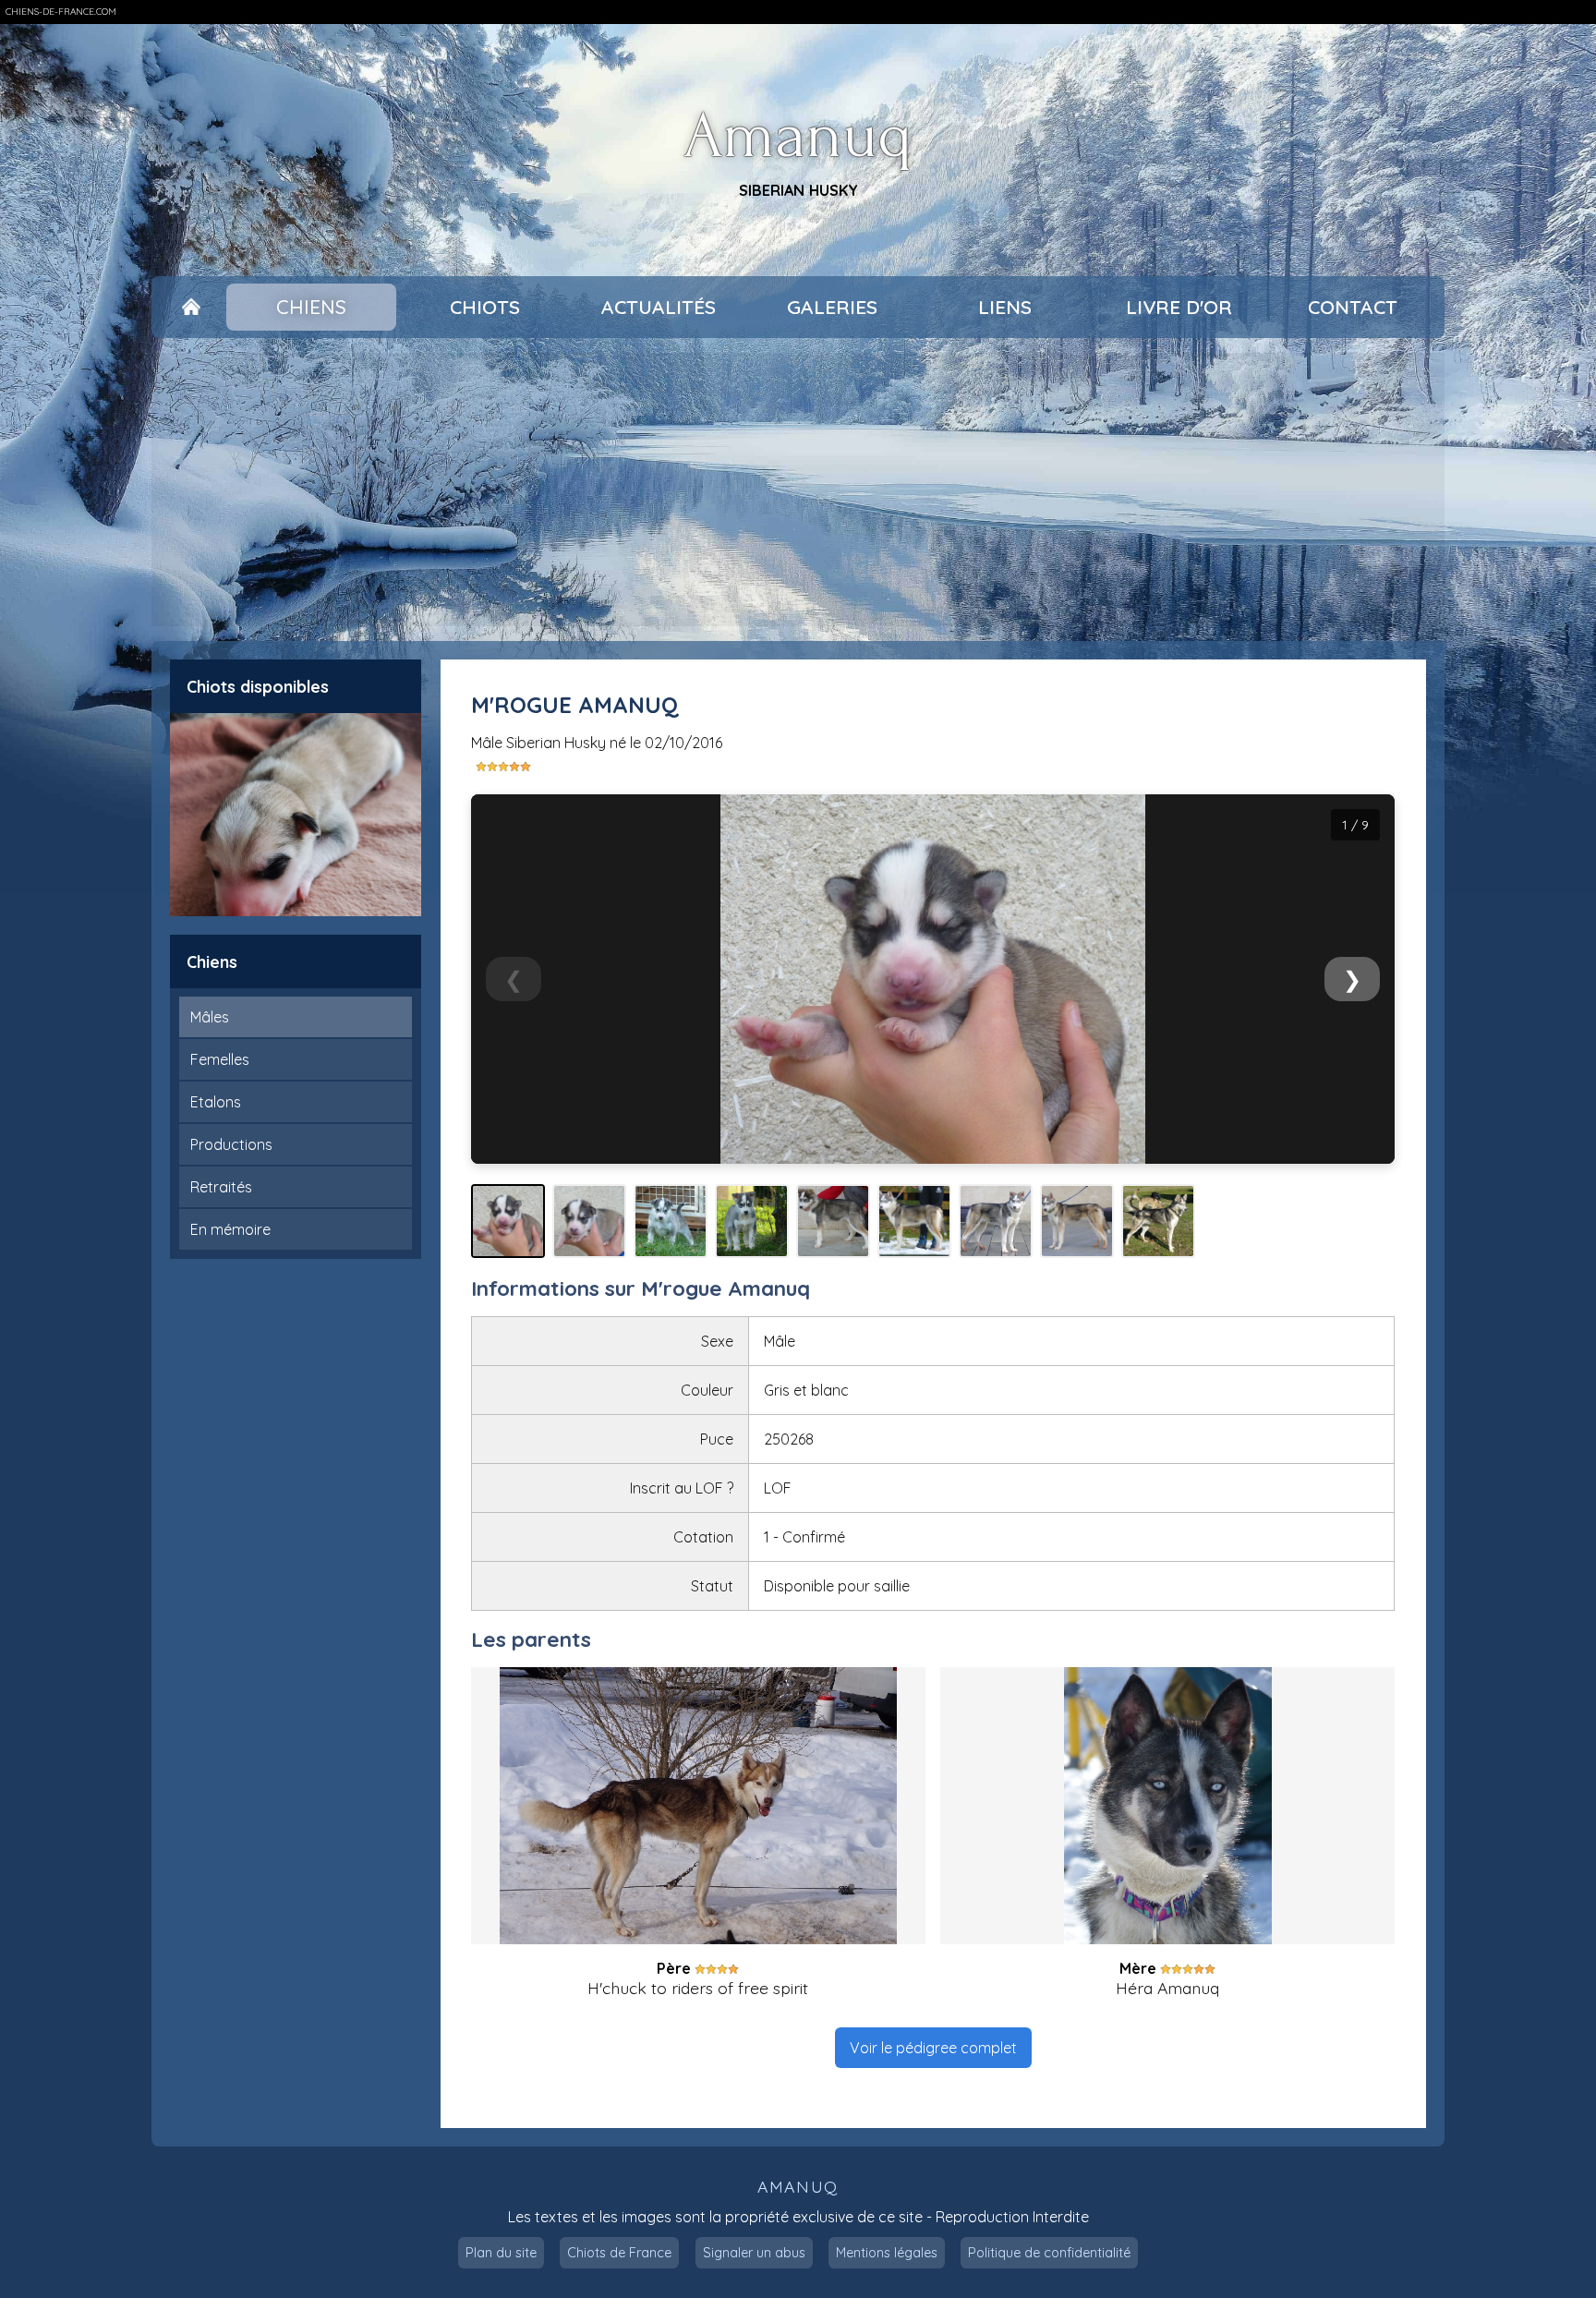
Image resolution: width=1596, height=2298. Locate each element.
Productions (231, 1144)
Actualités (659, 307)
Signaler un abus (754, 2253)
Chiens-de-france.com (61, 12)
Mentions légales (887, 2253)
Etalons (216, 1102)
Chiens (311, 307)
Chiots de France (619, 2253)
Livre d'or (1179, 307)
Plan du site (501, 2253)
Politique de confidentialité (1049, 2253)
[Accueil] (191, 308)
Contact (1353, 307)
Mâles (210, 1017)
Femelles (220, 1059)
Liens (1005, 307)
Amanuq (798, 136)
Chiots (485, 307)
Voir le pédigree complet (933, 2048)
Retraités (221, 1187)
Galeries (832, 307)
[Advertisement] (798, 490)
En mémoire (230, 1229)
